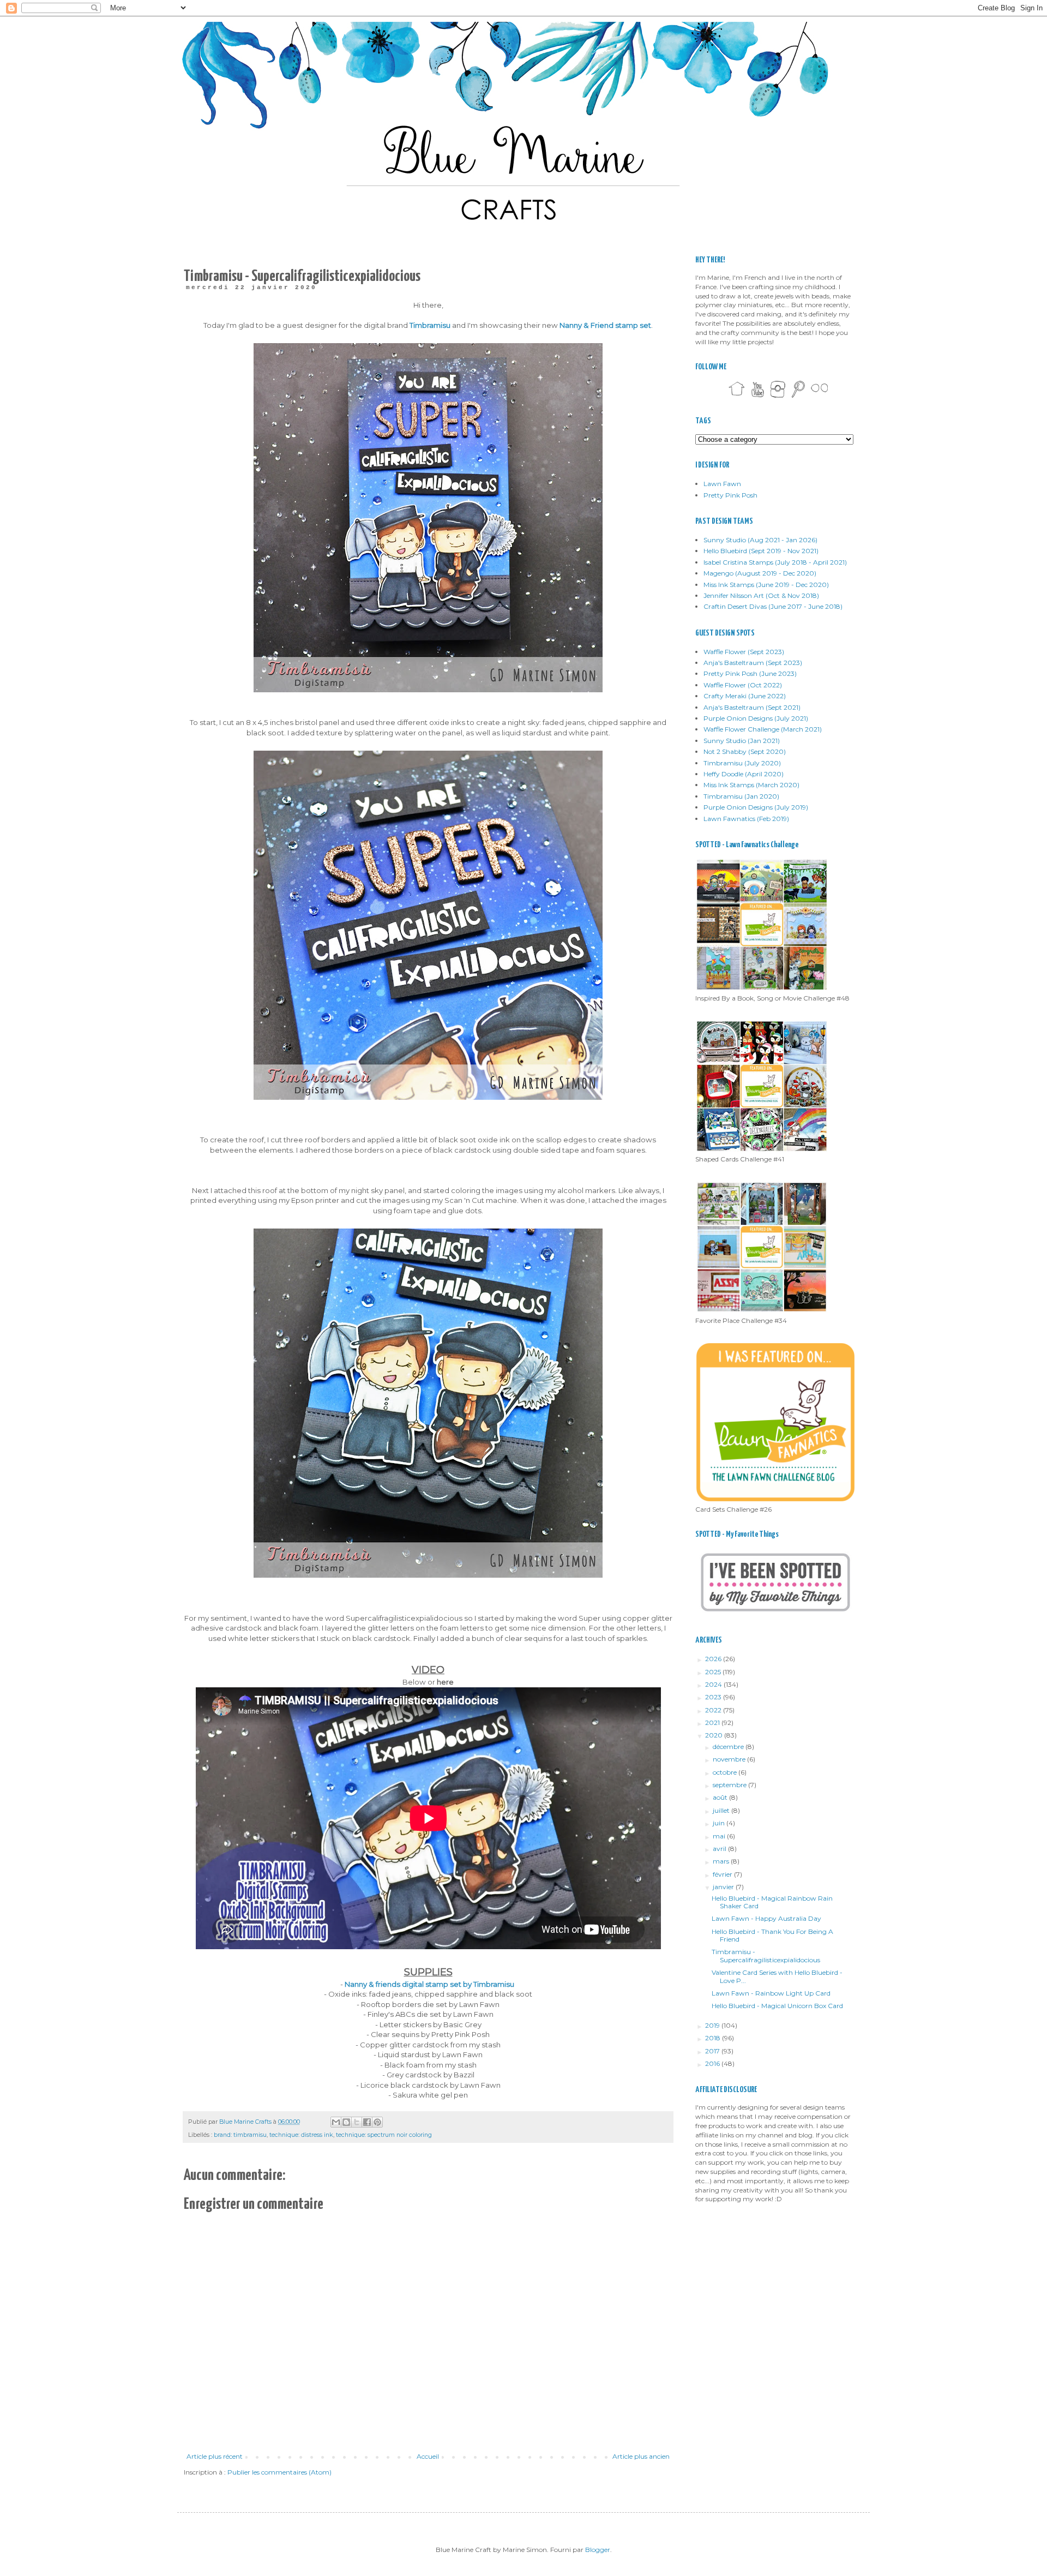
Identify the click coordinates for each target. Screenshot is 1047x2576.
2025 (714, 1672)
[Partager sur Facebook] (367, 2122)
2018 (714, 2038)
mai (720, 1836)
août (721, 1797)
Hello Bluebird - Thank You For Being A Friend (772, 1935)
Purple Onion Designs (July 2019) (756, 807)
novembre (730, 1759)
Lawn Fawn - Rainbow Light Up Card (771, 1993)
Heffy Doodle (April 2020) (744, 774)
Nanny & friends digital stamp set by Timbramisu (429, 1984)
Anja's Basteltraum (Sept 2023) (753, 663)
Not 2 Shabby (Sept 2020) (745, 751)
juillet (722, 1810)
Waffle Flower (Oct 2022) (743, 685)
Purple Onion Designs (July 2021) (756, 718)
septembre (730, 1785)
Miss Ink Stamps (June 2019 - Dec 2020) (766, 585)
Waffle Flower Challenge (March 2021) (763, 729)
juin (720, 1823)
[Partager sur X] (357, 2122)
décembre (729, 1747)
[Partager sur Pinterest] (377, 2122)
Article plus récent (215, 2456)
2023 (714, 1697)
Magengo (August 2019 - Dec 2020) (760, 573)
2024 (714, 1684)
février (723, 1874)
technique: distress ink (301, 2135)
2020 (715, 1735)
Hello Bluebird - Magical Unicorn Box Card (777, 2006)
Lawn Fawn (722, 484)
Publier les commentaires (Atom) (279, 2472)
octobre (726, 1772)
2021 (713, 1723)
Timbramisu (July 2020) (742, 763)
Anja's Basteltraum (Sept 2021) (752, 707)
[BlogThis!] (346, 2122)
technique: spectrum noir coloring (384, 2135)
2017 (713, 2051)
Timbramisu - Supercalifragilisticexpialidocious (766, 1955)
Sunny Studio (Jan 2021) (742, 741)
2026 (714, 1659)
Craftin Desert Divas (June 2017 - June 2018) (773, 606)
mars (722, 1861)
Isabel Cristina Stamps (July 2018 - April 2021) (775, 562)
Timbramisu (430, 325)
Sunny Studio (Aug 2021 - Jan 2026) (760, 540)
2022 (714, 1710)
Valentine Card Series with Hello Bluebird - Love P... (777, 1976)
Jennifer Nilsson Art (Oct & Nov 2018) (761, 595)
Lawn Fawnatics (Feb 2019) (746, 819)
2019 (713, 2025)
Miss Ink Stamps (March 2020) (751, 785)
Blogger (598, 2550)
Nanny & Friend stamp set (605, 325)
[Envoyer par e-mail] (336, 2122)
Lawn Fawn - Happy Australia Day (766, 1918)
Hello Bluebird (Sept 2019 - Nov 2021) (761, 551)
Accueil (428, 2456)
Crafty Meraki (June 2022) (745, 696)
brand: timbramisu (240, 2135)
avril (720, 1849)
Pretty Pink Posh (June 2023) (750, 673)
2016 (713, 2063)
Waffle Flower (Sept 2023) (744, 652)
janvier (724, 1887)
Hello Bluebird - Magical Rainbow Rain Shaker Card (772, 1902)
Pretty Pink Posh (730, 495)
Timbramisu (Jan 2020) (741, 796)
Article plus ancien (641, 2456)
